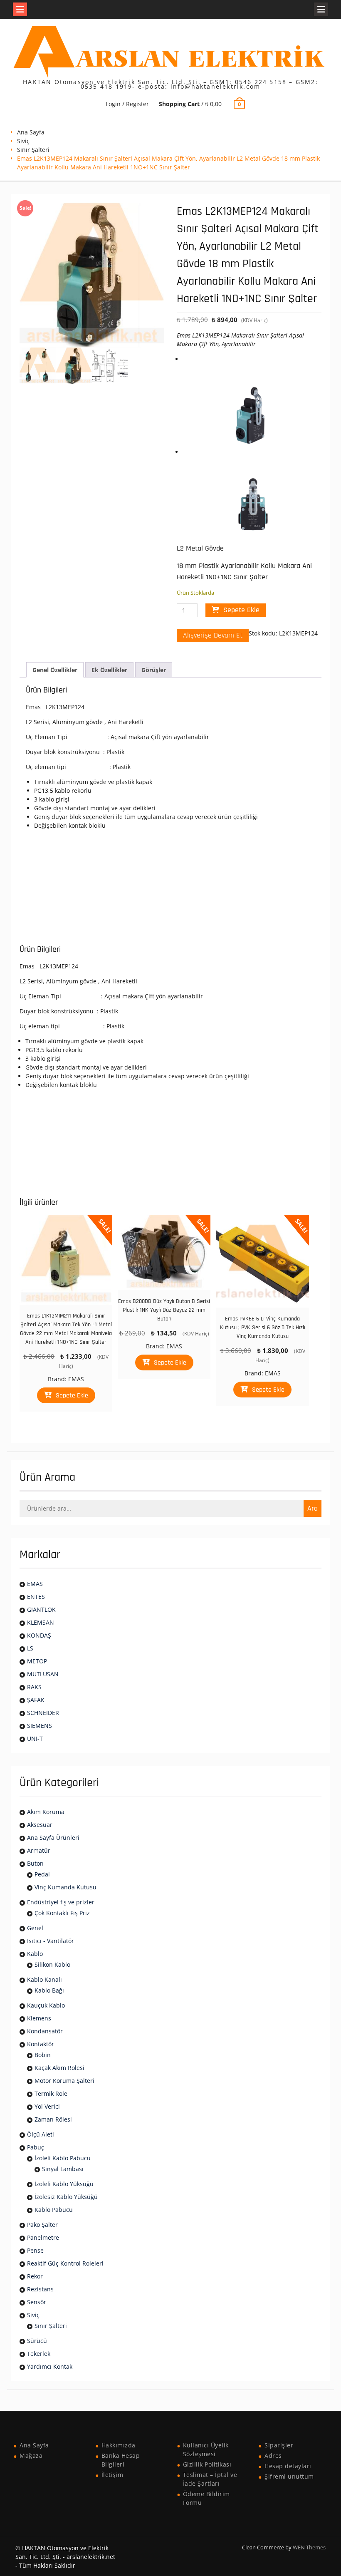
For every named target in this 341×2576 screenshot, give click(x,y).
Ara (313, 1508)
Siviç (23, 141)
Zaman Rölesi (53, 2119)
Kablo (35, 1954)
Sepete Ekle (241, 610)
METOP (37, 1661)
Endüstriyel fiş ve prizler (61, 1902)
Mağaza (31, 2456)
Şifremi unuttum (289, 2476)
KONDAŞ (39, 1635)
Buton (35, 1863)
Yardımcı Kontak (50, 2366)
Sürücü (37, 2341)
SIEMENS (40, 1726)
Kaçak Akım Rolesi (59, 2068)
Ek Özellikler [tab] (109, 670)
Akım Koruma (46, 1812)
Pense (35, 2250)
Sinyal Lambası (63, 2169)
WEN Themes (309, 2547)
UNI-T (35, 1738)
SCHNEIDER (43, 1713)
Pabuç (36, 2147)
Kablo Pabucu (54, 2210)
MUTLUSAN (43, 1674)
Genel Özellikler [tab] (55, 670)
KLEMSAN (41, 1622)
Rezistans (40, 2289)
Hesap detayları (288, 2466)
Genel (35, 1928)
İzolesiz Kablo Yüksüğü (66, 2197)
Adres (273, 2456)
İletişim (112, 2475)
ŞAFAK (36, 1700)
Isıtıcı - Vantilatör (51, 1941)
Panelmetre (43, 2237)
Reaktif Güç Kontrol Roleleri (65, 2263)
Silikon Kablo (52, 1964)
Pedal (42, 1874)
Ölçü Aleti (41, 2134)
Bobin (43, 2055)
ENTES (36, 1597)
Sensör (37, 2302)
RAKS (34, 1687)
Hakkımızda (119, 2445)
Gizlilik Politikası (207, 2464)
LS (30, 1648)
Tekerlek (39, 2354)
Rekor (35, 2276)
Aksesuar (40, 1825)
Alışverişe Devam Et (213, 635)
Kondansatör (45, 2031)
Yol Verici (47, 2106)
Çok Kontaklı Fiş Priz (62, 1913)
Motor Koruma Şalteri (64, 2081)
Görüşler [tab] (154, 670)
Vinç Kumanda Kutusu (65, 1887)
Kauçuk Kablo (46, 2005)
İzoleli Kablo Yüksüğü (64, 2184)
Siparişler (279, 2445)
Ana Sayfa (31, 132)
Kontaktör (41, 2044)
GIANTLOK (41, 1609)
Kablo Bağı (49, 1990)
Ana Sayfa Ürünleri (53, 1838)
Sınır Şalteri (33, 150)
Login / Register (127, 104)
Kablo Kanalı (44, 1979)
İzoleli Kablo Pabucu (63, 2158)
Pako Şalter (42, 2225)
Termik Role (51, 2093)
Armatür (39, 1850)
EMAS (76, 1379)
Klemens (39, 2018)
